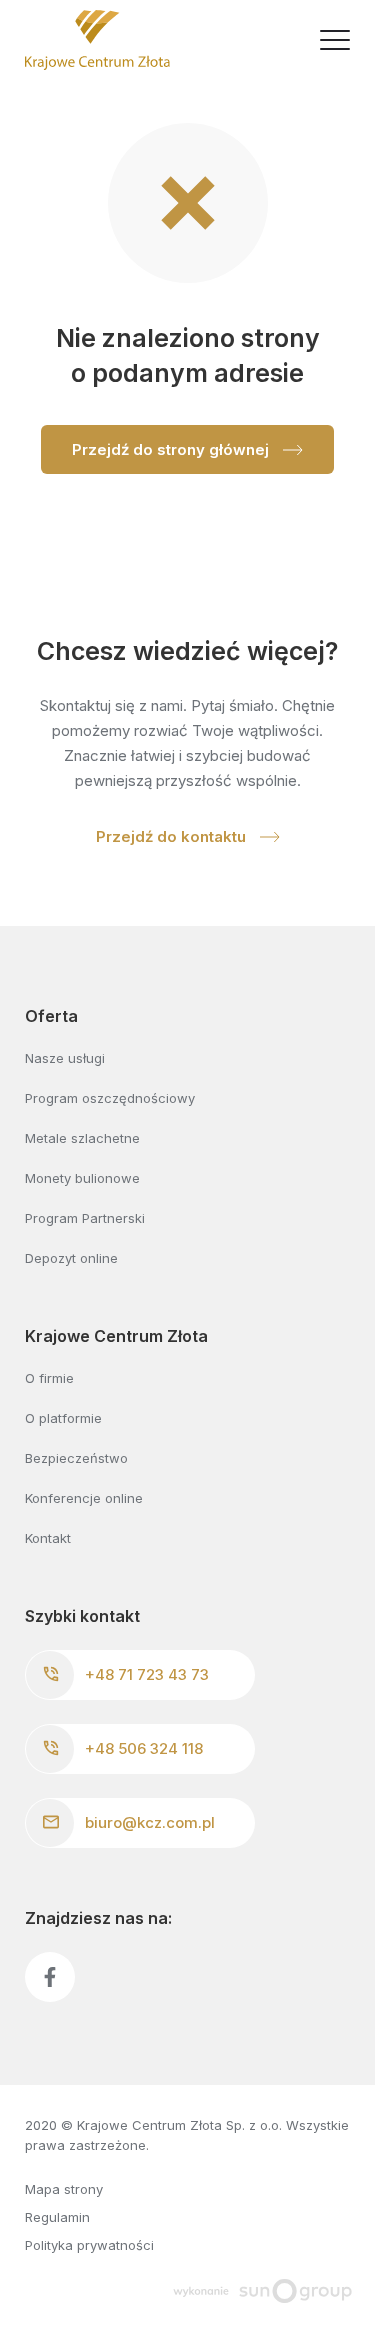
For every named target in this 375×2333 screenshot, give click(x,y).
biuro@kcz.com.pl (150, 1822)
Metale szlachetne (82, 1138)
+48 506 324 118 (144, 1748)
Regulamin (57, 2217)
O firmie (49, 1378)
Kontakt (48, 1538)
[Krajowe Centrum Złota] (97, 40)
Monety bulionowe (82, 1178)
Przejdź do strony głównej (172, 449)
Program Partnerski (85, 1218)
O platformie (63, 1418)
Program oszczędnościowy (110, 1098)
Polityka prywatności (89, 2245)
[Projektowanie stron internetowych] (262, 2289)
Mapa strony (64, 2189)
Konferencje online (84, 1498)
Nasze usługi (65, 1058)
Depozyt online (71, 1258)
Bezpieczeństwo (76, 1458)
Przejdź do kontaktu (173, 836)
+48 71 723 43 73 (147, 1674)
